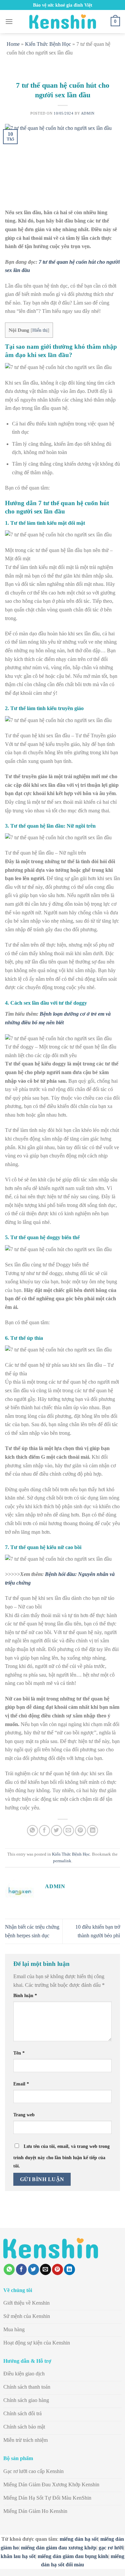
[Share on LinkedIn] (92, 1831)
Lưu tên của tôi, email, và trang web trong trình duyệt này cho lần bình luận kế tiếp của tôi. (61, 2156)
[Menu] (9, 21)
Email (21, 2084)
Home (13, 44)
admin (88, 113)
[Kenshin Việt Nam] (63, 22)
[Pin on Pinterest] (80, 1831)
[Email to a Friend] (68, 1831)
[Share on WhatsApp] (32, 1831)
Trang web (24, 2115)
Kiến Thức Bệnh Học (48, 44)
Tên (19, 2053)
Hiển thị (40, 330)
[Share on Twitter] (56, 1831)
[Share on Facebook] (44, 1831)
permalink (62, 1861)
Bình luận (25, 1995)
